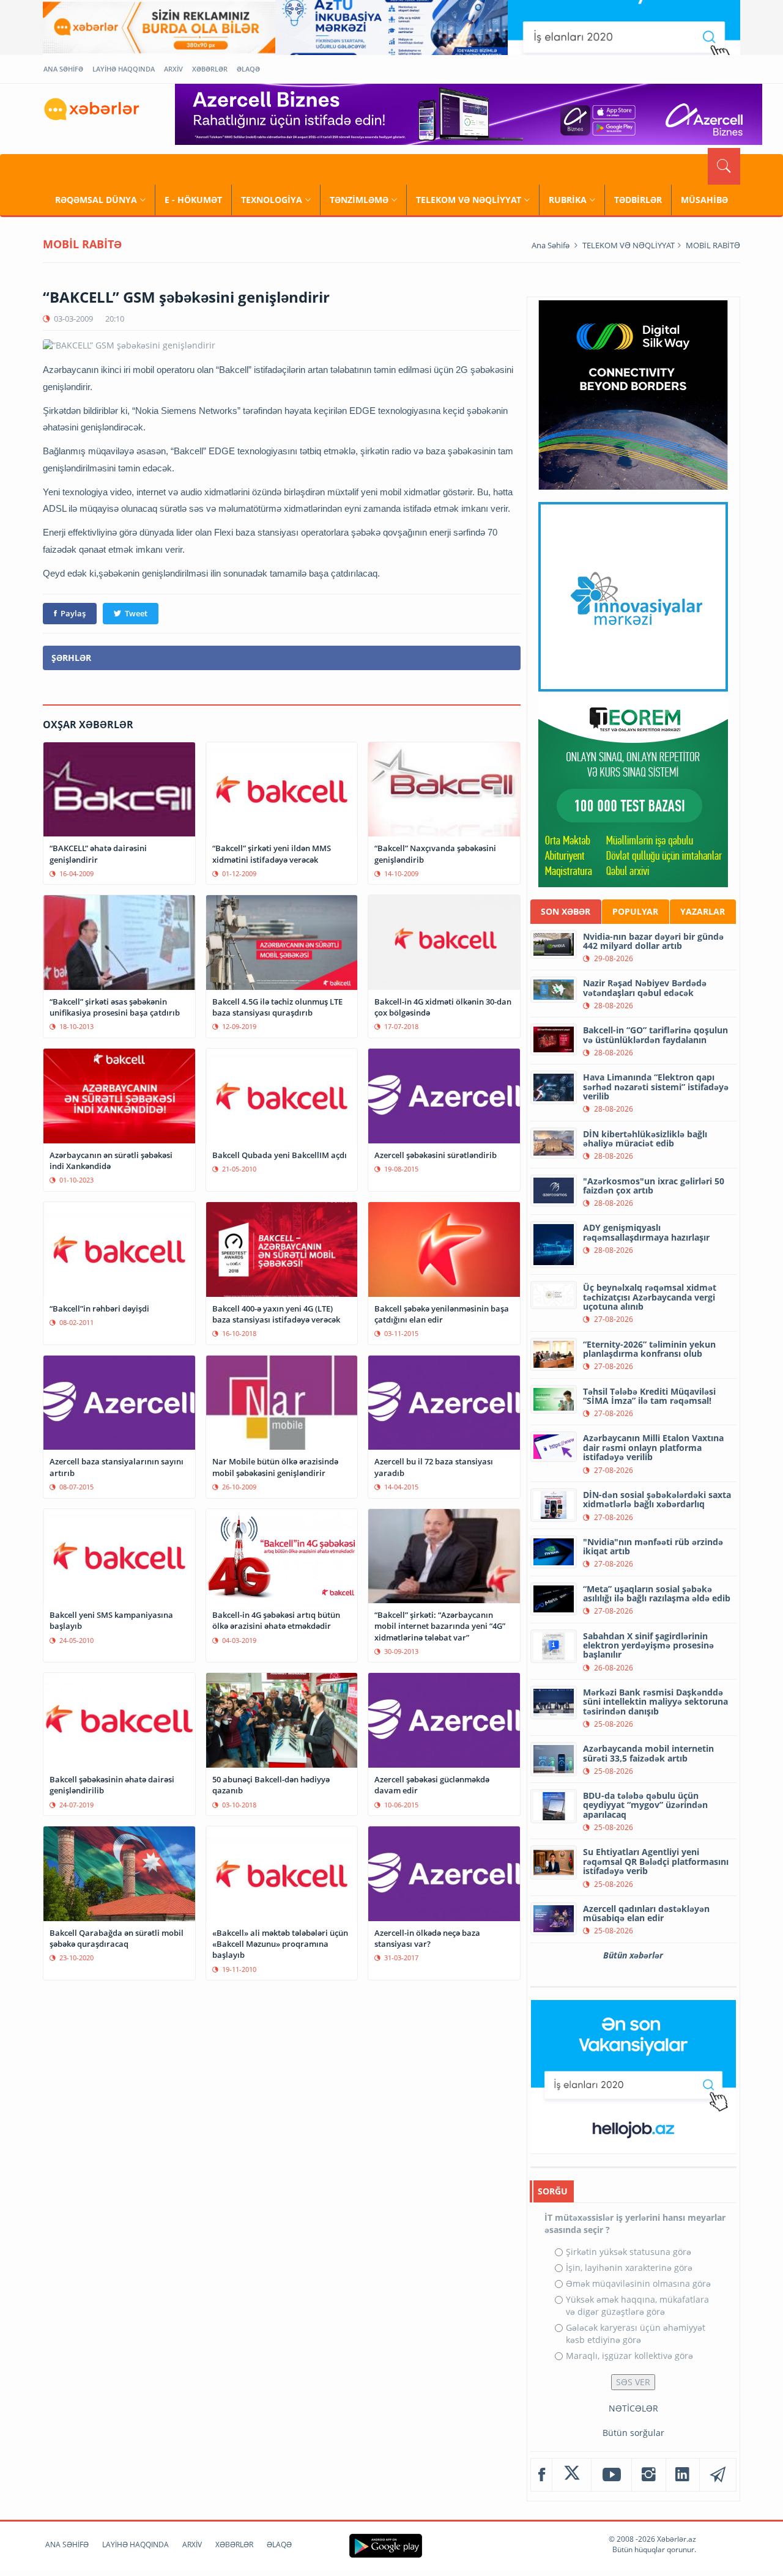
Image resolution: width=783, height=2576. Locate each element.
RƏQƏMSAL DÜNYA (96, 200)
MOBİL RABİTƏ (713, 245)
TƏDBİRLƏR (638, 200)
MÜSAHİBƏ (704, 200)
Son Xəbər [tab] (566, 911)
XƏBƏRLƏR (210, 69)
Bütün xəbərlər (633, 1955)
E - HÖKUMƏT (193, 200)
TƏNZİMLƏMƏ (359, 200)
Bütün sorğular (633, 2433)
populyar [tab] (635, 911)
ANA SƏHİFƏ (63, 69)
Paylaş (73, 613)
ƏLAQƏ (248, 69)
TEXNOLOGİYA (272, 200)
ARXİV (173, 69)
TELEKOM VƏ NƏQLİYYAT (469, 200)
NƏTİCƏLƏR (633, 2408)
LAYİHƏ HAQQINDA (124, 69)
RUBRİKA (568, 200)
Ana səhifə (551, 245)
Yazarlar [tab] (703, 911)
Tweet (136, 613)
